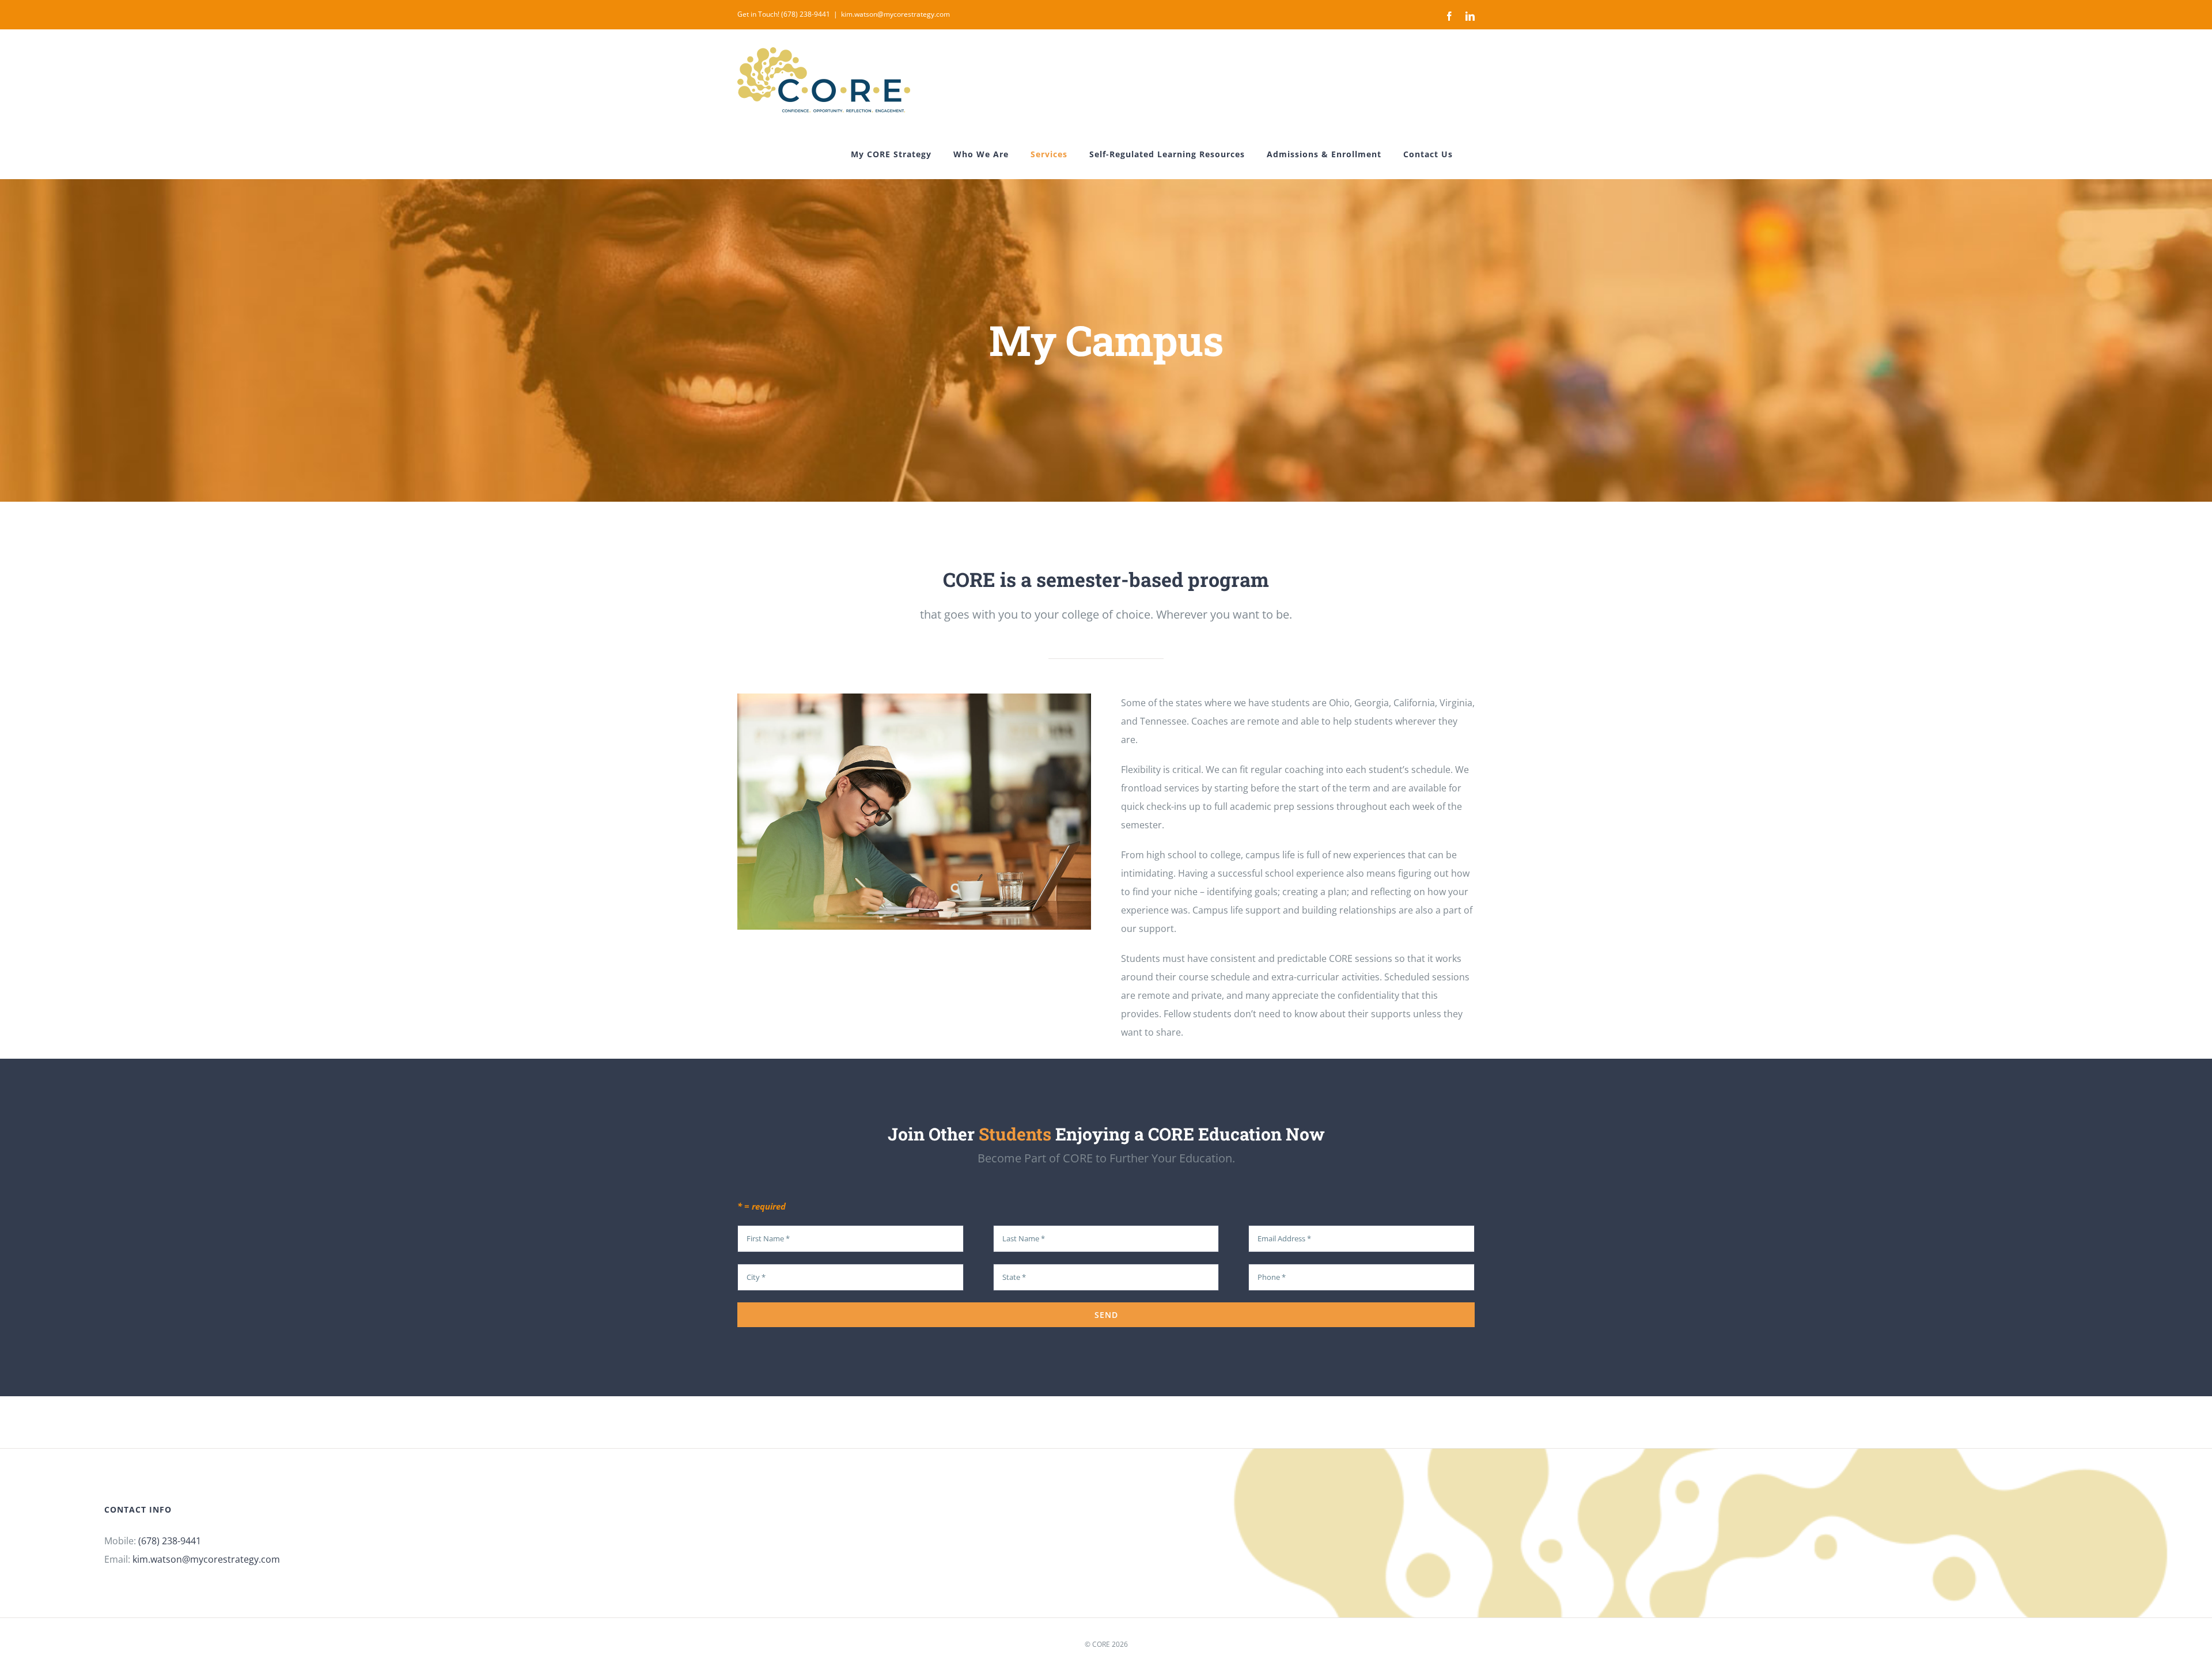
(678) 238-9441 (170, 1541)
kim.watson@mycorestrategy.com (895, 14)
